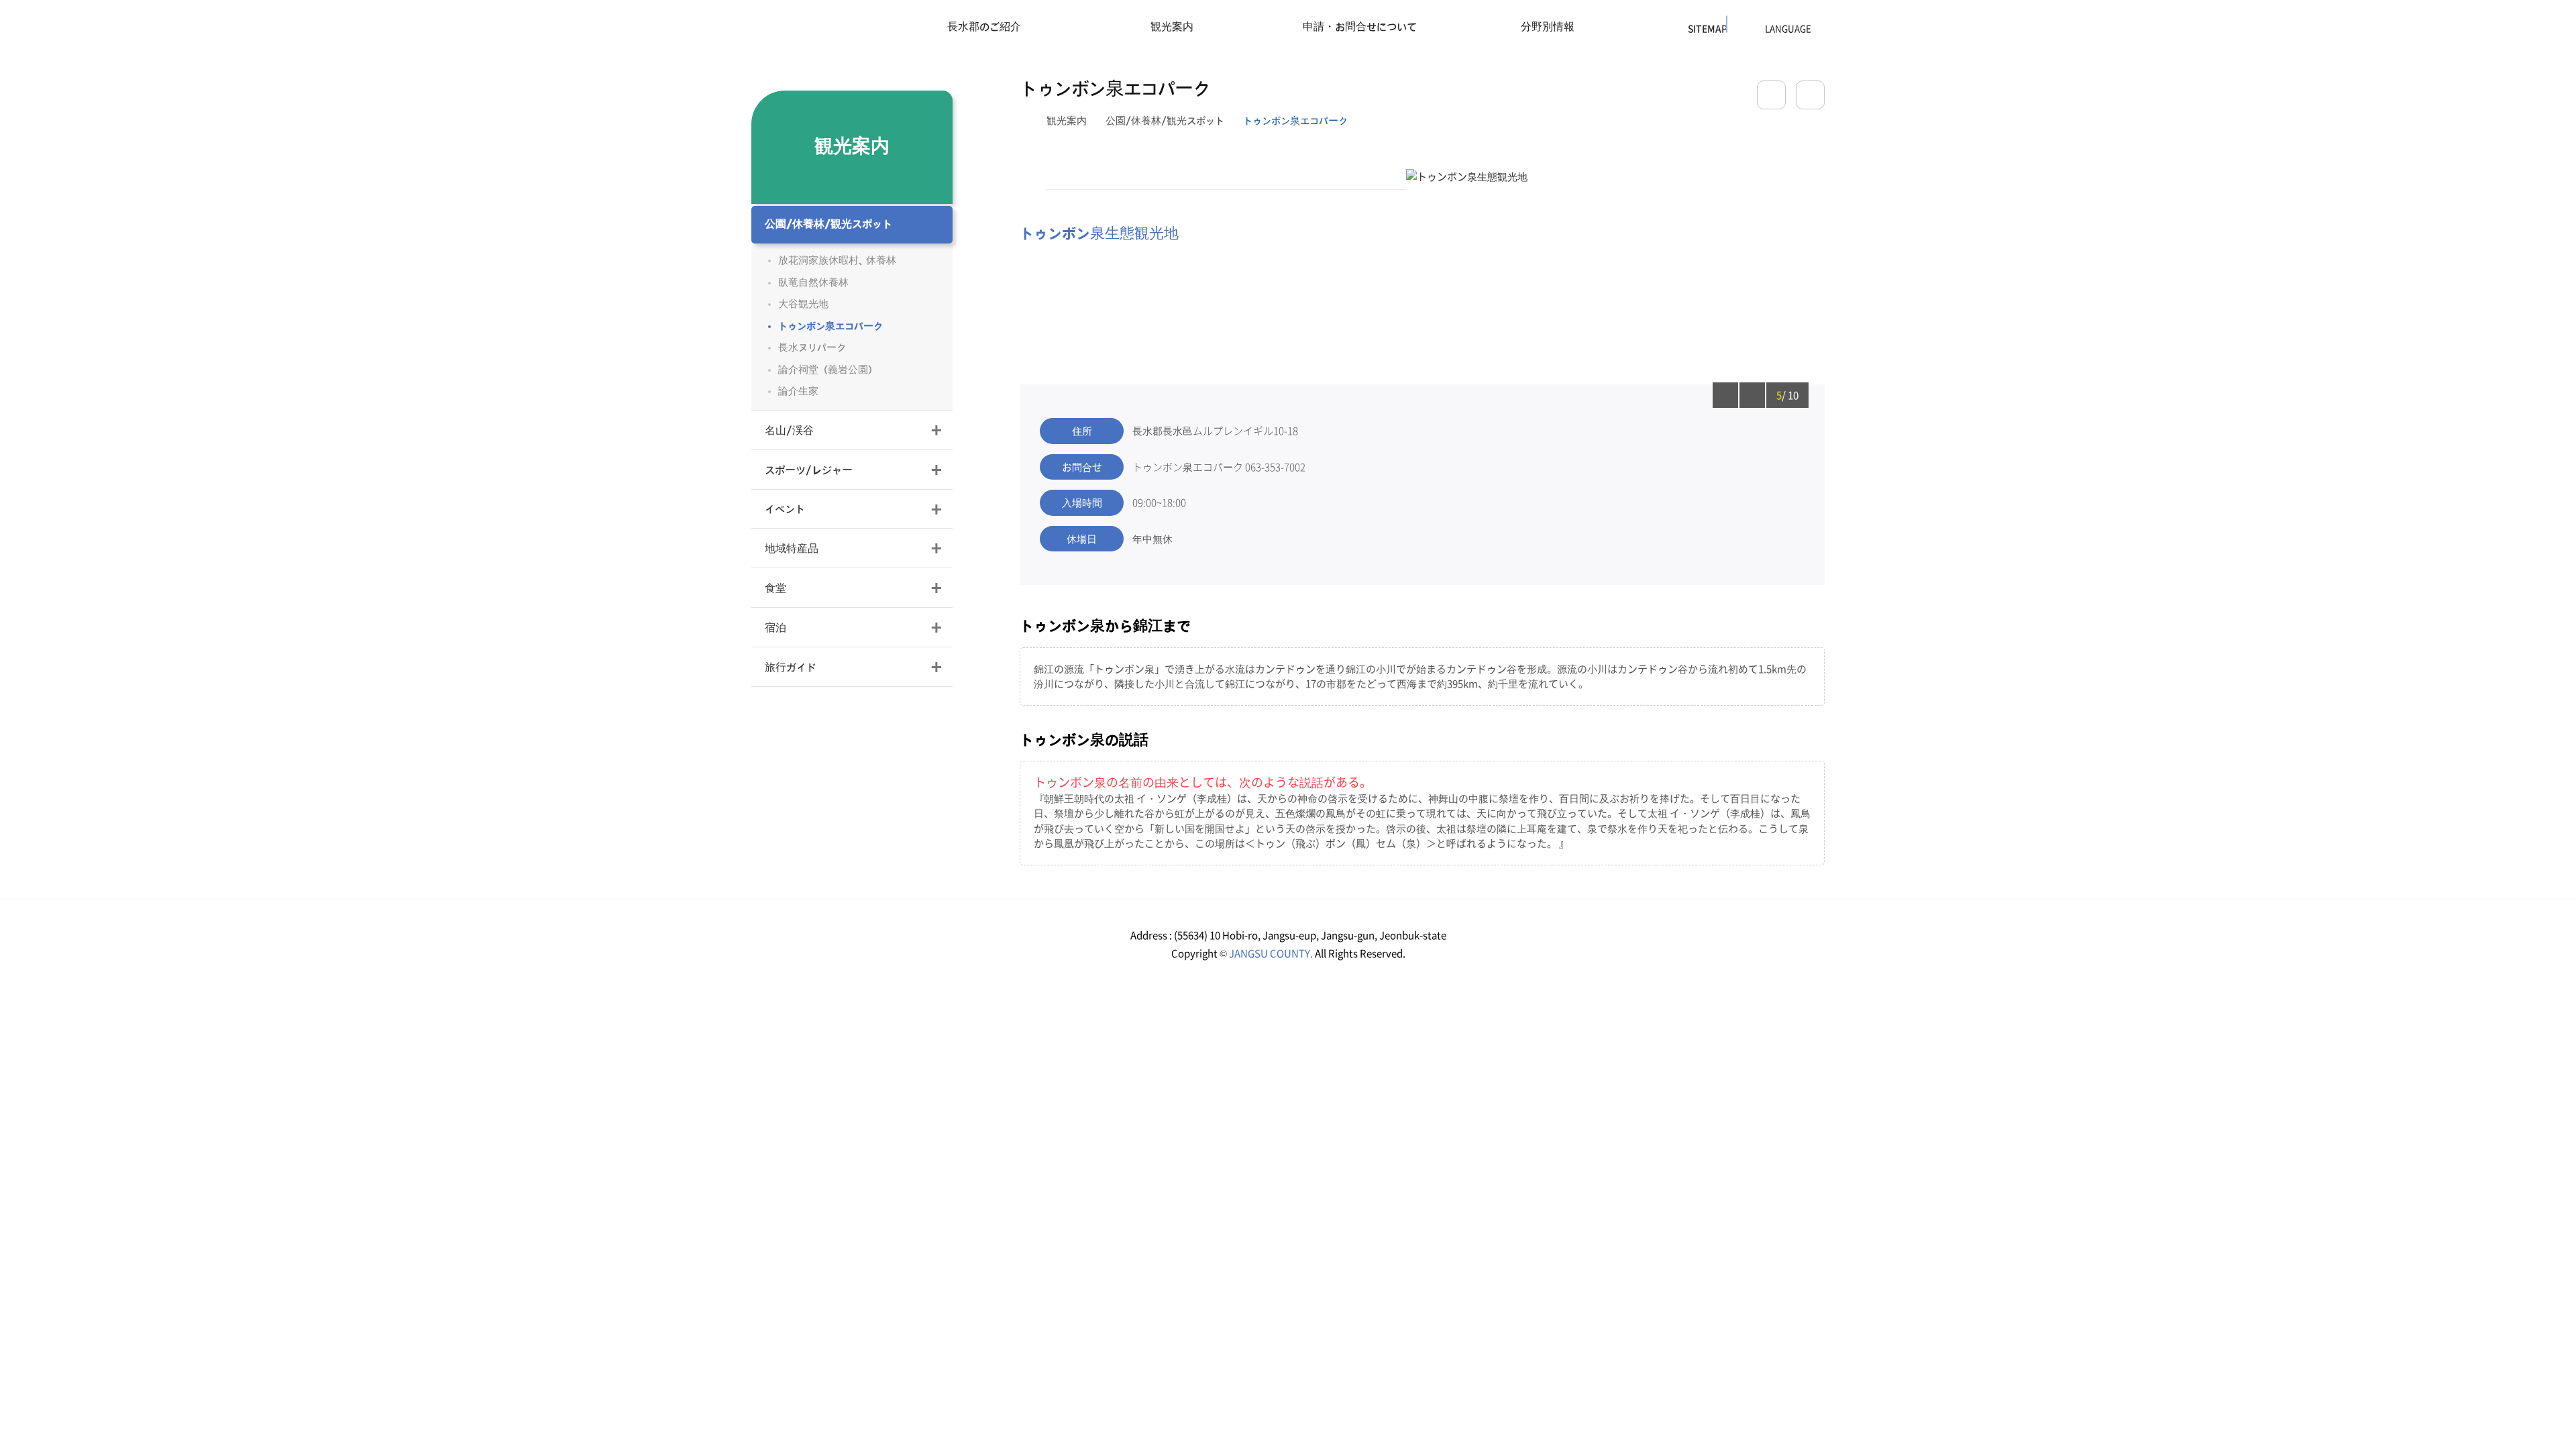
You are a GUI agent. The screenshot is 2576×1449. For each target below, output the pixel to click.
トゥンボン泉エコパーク (1295, 121)
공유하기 (1771, 95)
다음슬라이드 (1752, 395)
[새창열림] (1810, 95)
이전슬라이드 (1725, 395)
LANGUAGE (1754, 29)
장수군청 (799, 30)
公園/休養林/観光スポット (1165, 121)
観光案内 (1067, 121)
